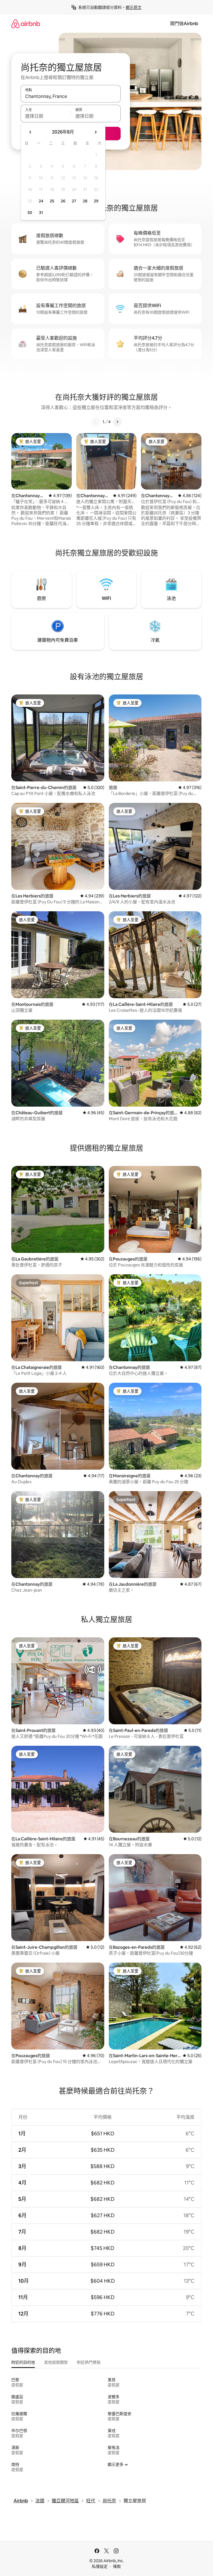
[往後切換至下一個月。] (96, 132)
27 (74, 201)
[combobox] (71, 96)
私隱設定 (100, 2566)
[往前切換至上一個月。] (31, 132)
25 (52, 201)
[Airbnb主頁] (26, 24)
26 (63, 201)
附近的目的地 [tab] (23, 2362)
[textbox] (46, 116)
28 (85, 201)
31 (41, 213)
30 (30, 213)
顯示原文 (134, 7)
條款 (117, 2566)
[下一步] (117, 422)
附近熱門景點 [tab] (89, 2362)
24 (41, 201)
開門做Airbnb (184, 24)
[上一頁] (96, 422)
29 (96, 201)
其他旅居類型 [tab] (56, 2362)
